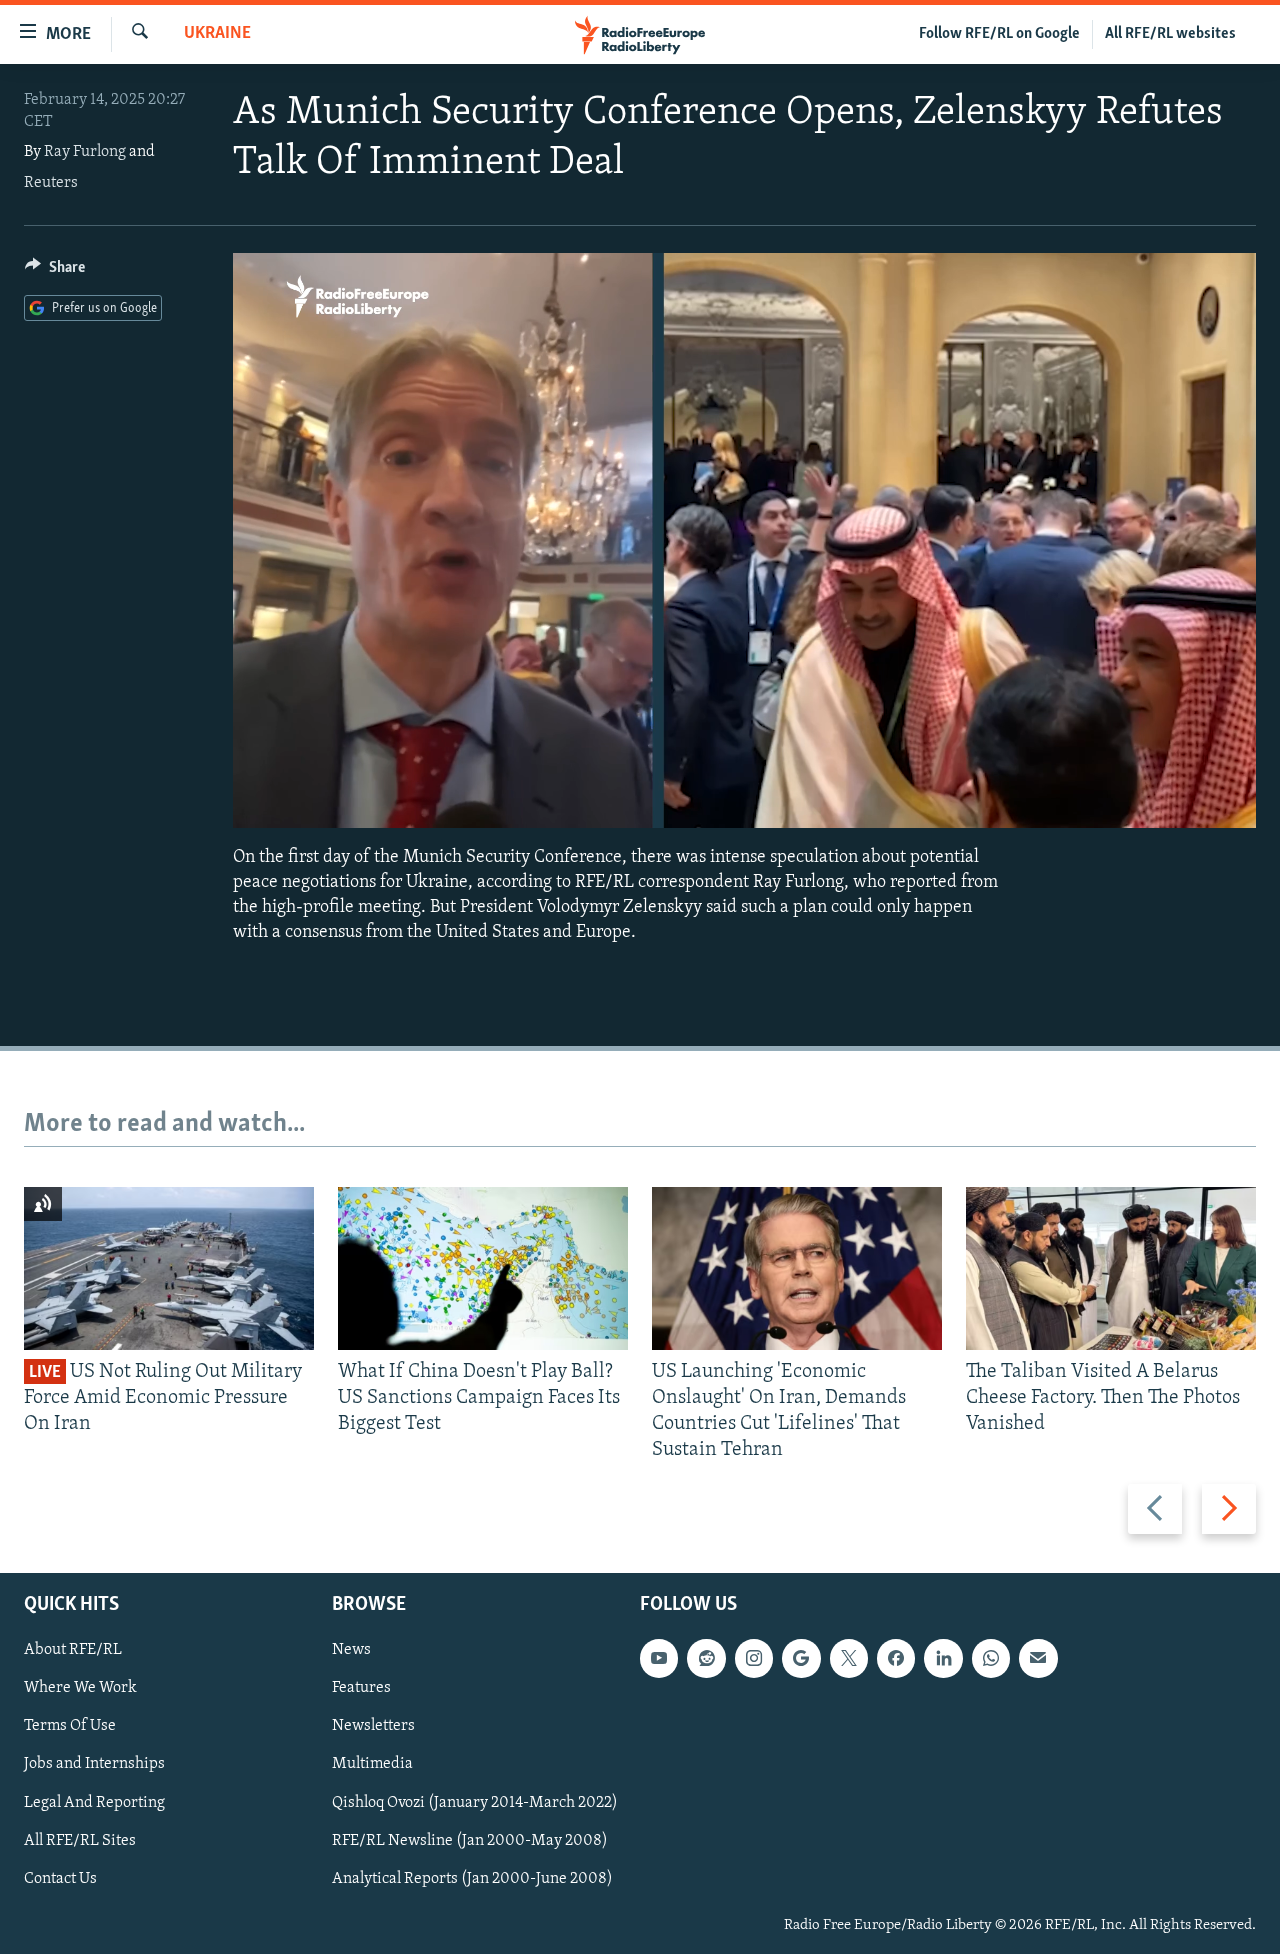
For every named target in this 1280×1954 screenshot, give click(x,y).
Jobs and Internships (94, 1764)
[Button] (55, 272)
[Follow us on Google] (801, 1658)
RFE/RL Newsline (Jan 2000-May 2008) (470, 1840)
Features (361, 1688)
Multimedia (372, 1764)
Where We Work (80, 1688)
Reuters (51, 183)
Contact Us (60, 1878)
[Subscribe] (1038, 1658)
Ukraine (217, 34)
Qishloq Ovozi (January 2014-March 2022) (475, 1802)
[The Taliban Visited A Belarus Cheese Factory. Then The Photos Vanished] (1111, 1268)
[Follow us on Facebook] (896, 1658)
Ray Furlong (85, 152)
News (351, 1650)
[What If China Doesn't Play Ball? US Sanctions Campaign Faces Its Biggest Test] (483, 1268)
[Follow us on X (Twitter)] (849, 1658)
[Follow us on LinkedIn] (943, 1658)
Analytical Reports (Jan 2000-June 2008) (472, 1878)
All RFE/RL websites (1170, 34)
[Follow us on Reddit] (706, 1658)
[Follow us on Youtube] (659, 1658)
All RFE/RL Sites (80, 1840)
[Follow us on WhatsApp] (991, 1658)
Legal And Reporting (94, 1802)
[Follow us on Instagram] (754, 1658)
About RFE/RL (73, 1650)
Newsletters (373, 1726)
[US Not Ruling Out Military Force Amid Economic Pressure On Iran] (169, 1268)
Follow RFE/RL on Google (999, 34)
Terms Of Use (70, 1726)
